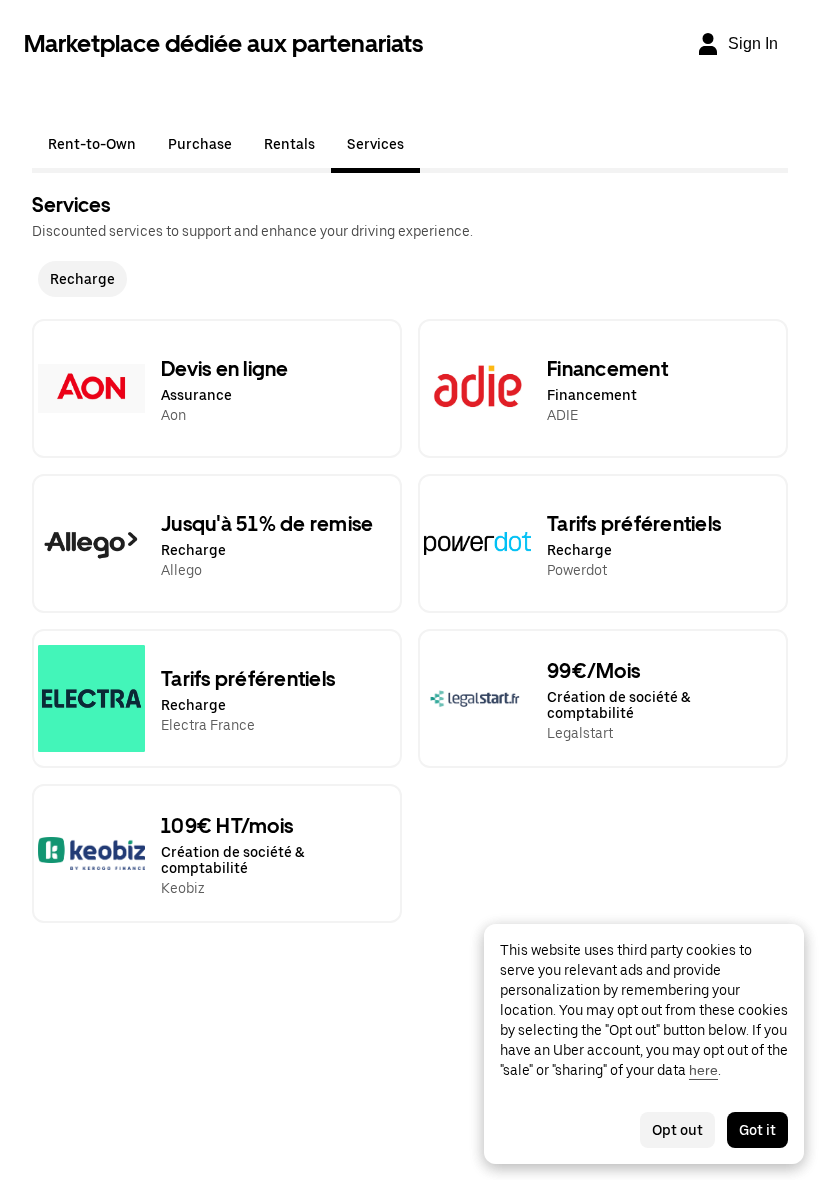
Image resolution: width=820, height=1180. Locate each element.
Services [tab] (375, 144)
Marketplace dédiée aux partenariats (223, 43)
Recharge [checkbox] (82, 279)
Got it (757, 1130)
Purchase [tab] (200, 144)
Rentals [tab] (289, 144)
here (703, 1070)
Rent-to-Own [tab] (92, 144)
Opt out (677, 1130)
